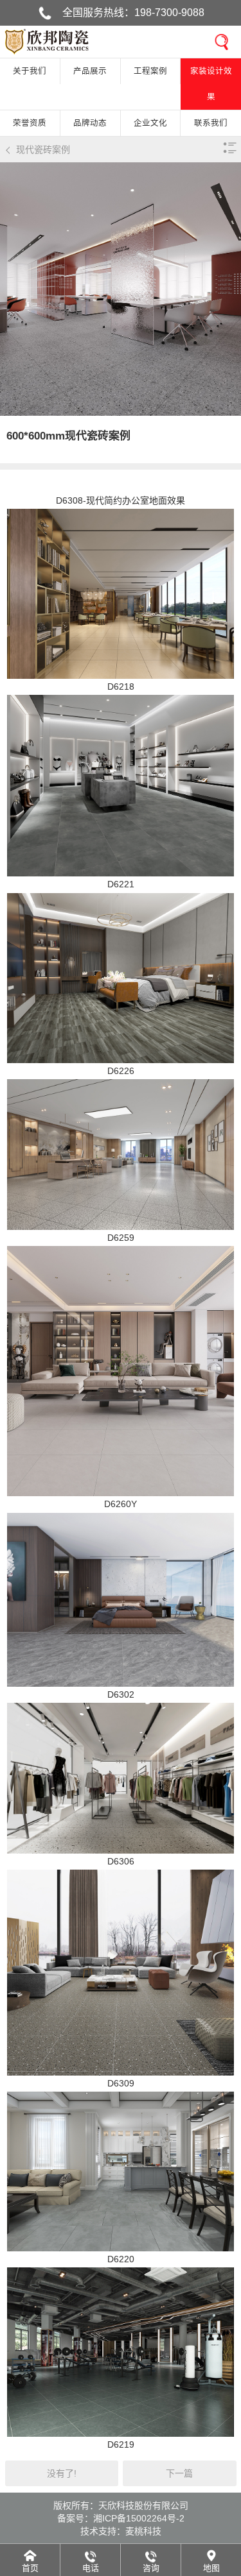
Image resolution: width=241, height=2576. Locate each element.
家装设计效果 (211, 84)
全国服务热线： (133, 13)
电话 (91, 2568)
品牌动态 (90, 123)
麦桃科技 (143, 2531)
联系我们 (211, 123)
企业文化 (150, 123)
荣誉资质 (30, 123)
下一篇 (179, 2473)
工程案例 (150, 71)
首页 (30, 2568)
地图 (211, 2568)
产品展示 (90, 71)
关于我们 (30, 71)
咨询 (151, 2568)
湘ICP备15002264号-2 (139, 2518)
